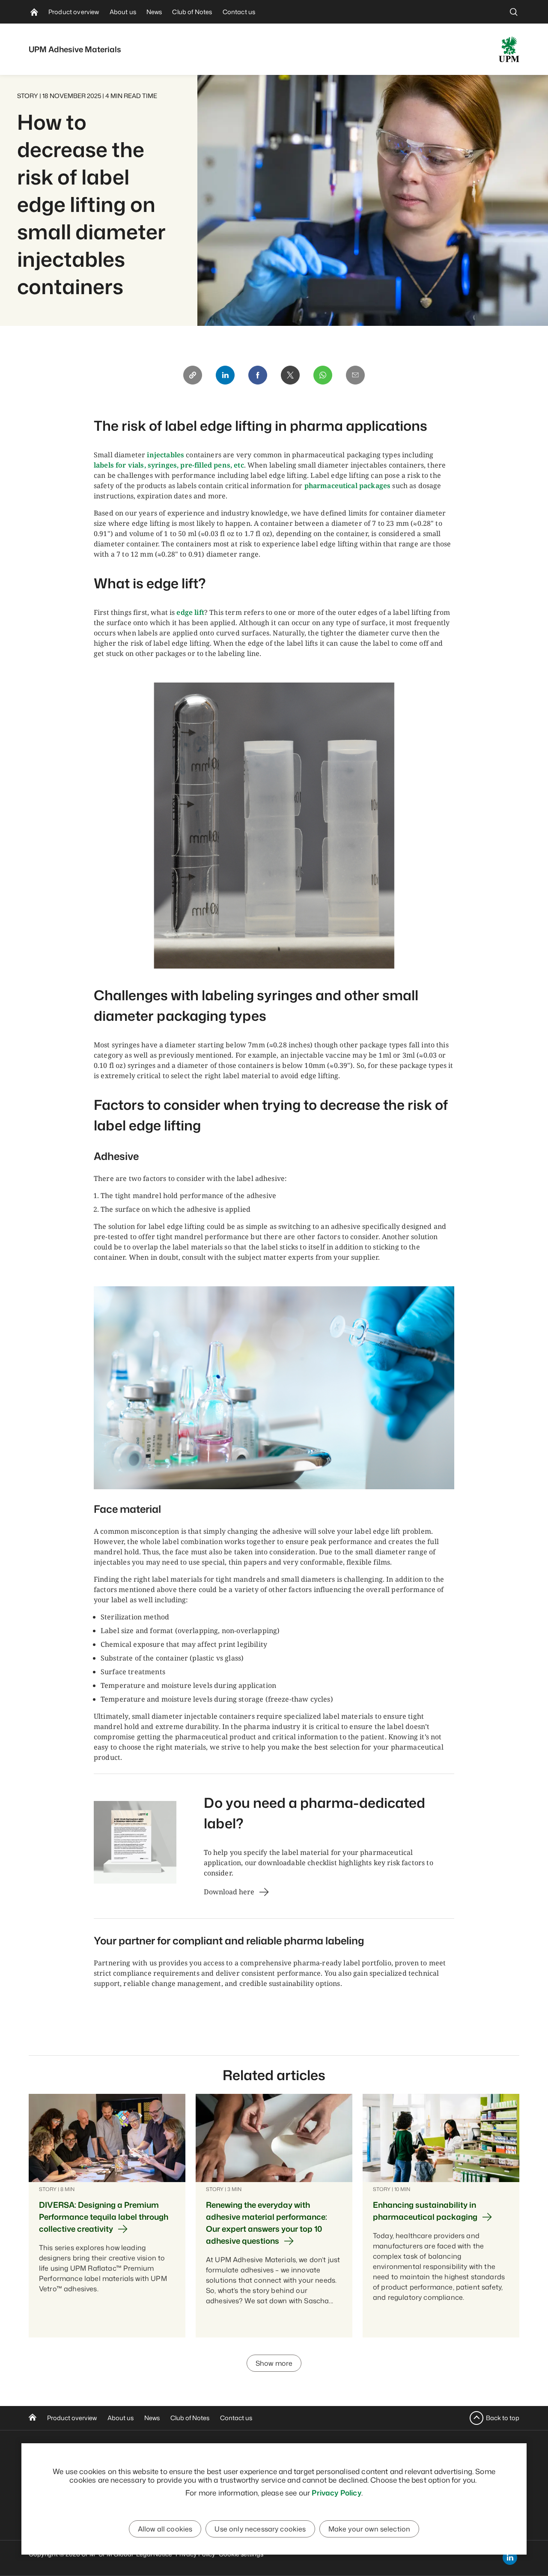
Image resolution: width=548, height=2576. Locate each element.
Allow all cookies (165, 2529)
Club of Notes (190, 2418)
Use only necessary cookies (260, 2529)
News (152, 2418)
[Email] (355, 375)
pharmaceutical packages (348, 486)
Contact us (236, 2418)
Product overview (72, 2418)
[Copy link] (193, 375)
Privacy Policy (336, 2493)
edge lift (190, 612)
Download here (229, 1892)
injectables (165, 455)
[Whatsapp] (323, 375)
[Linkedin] (225, 375)
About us (121, 2418)
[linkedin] (510, 2558)
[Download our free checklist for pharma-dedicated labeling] (135, 1842)
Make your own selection (369, 2529)
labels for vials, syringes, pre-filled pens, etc (169, 465)
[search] (514, 12)
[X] (290, 375)
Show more (274, 2363)
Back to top (503, 2418)
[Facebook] (258, 375)
